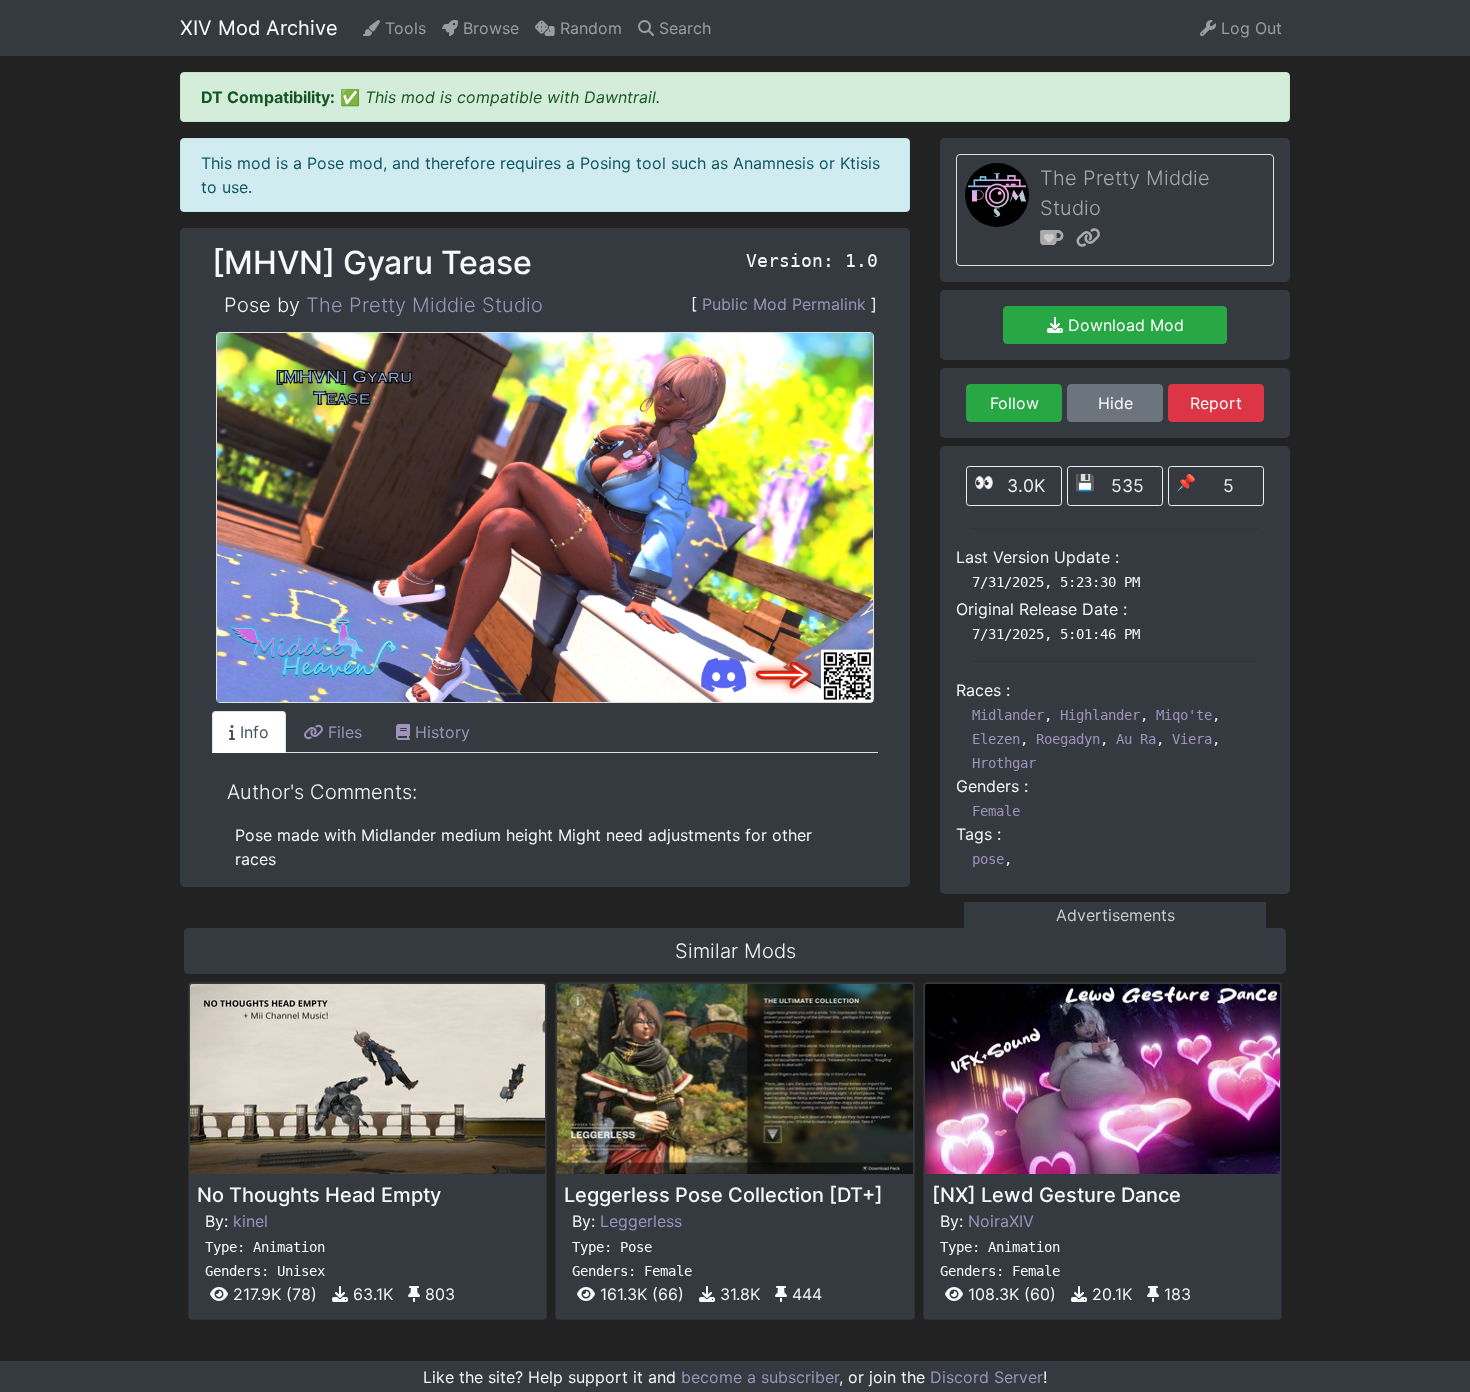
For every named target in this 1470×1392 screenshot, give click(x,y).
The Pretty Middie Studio (424, 305)
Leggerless (641, 1221)
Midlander (1008, 715)
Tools (403, 28)
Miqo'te (1184, 715)
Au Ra (1136, 739)
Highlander (1100, 715)
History (440, 732)
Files (342, 732)
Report (1216, 403)
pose (988, 859)
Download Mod (1123, 325)
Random (588, 28)
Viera (1192, 739)
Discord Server (986, 1377)
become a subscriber (760, 1377)
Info (252, 732)
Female (996, 811)
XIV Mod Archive (259, 28)
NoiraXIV (1001, 1221)
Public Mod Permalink (784, 304)
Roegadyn (1068, 739)
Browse (488, 28)
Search (682, 28)
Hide (1115, 403)
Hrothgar (1004, 763)
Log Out (1249, 28)
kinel (250, 1221)
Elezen (996, 739)
